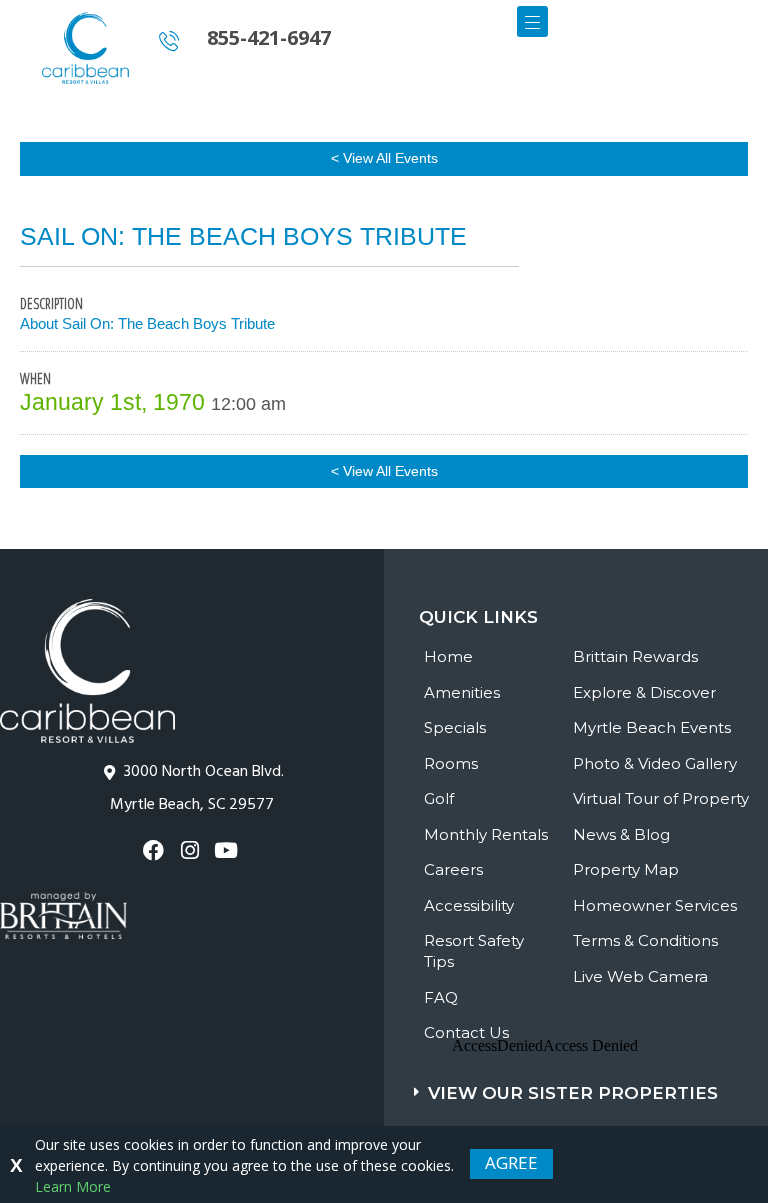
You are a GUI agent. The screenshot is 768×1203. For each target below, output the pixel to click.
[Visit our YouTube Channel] (228, 850)
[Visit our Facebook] (155, 850)
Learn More (73, 1186)
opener (532, 21)
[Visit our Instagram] (191, 850)
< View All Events (384, 158)
